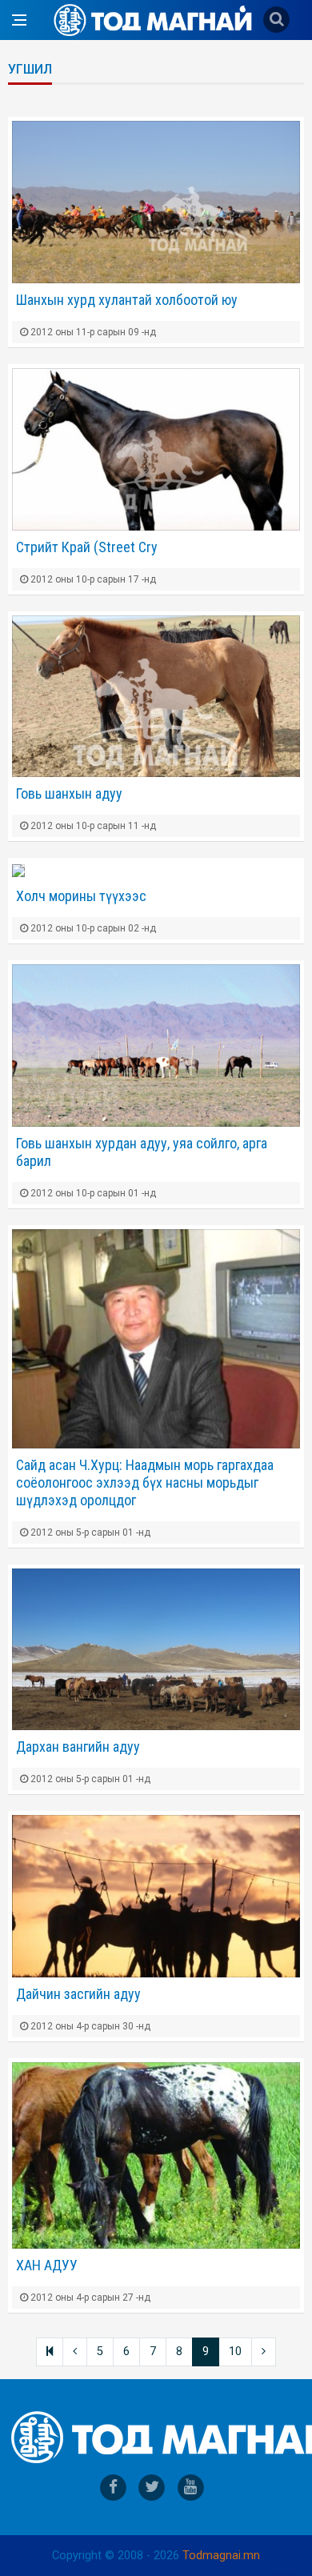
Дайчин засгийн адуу (78, 1994)
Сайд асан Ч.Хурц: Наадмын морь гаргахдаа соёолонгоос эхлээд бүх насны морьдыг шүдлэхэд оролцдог (145, 1482)
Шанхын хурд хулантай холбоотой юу (127, 300)
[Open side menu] (19, 20)
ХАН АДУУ (47, 2265)
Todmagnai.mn (221, 2556)
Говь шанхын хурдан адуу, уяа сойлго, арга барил (142, 1152)
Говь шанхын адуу (69, 793)
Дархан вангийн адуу (78, 1747)
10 (235, 2352)
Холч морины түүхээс (81, 896)
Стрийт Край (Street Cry (87, 547)
